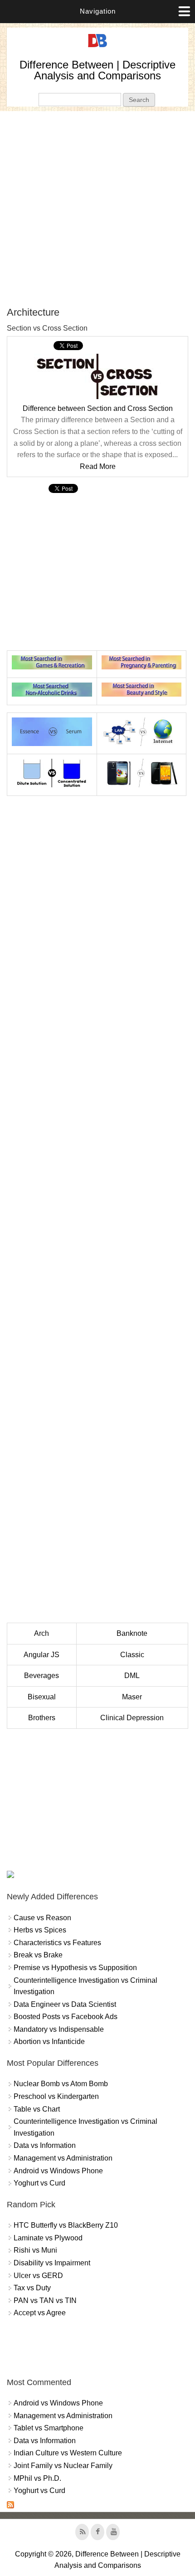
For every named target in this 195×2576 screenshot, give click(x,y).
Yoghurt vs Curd (39, 2183)
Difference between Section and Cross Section (98, 408)
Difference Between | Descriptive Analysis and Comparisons (97, 70)
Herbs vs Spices (40, 1930)
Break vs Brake (38, 1955)
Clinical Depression (132, 1718)
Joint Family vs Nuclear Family (63, 2466)
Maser (132, 1697)
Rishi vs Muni (35, 2250)
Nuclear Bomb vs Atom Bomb (61, 2084)
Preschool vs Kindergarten (56, 2096)
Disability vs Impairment (52, 2263)
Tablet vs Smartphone (49, 2428)
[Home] (97, 47)
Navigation (98, 11)
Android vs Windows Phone (58, 2171)
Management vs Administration (63, 2158)
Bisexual (42, 1697)
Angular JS (41, 1655)
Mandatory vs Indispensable (59, 2029)
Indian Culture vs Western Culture (68, 2453)
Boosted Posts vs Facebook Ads (66, 2017)
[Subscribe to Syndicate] (10, 2506)
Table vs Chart (37, 2109)
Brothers (42, 1718)
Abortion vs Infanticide (49, 2042)
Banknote (132, 1633)
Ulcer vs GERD (38, 2276)
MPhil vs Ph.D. (37, 2478)
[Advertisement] (97, 209)
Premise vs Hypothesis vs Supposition (75, 1968)
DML (132, 1676)
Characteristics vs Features (57, 1943)
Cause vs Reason (42, 1918)
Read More (98, 466)
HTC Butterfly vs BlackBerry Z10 (66, 2225)
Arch (41, 1633)
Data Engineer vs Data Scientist (65, 2004)
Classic (132, 1655)
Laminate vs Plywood (48, 2238)
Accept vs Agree (40, 2313)
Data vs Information (45, 2145)
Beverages (41, 1676)
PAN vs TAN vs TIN (45, 2300)
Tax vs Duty (32, 2288)
